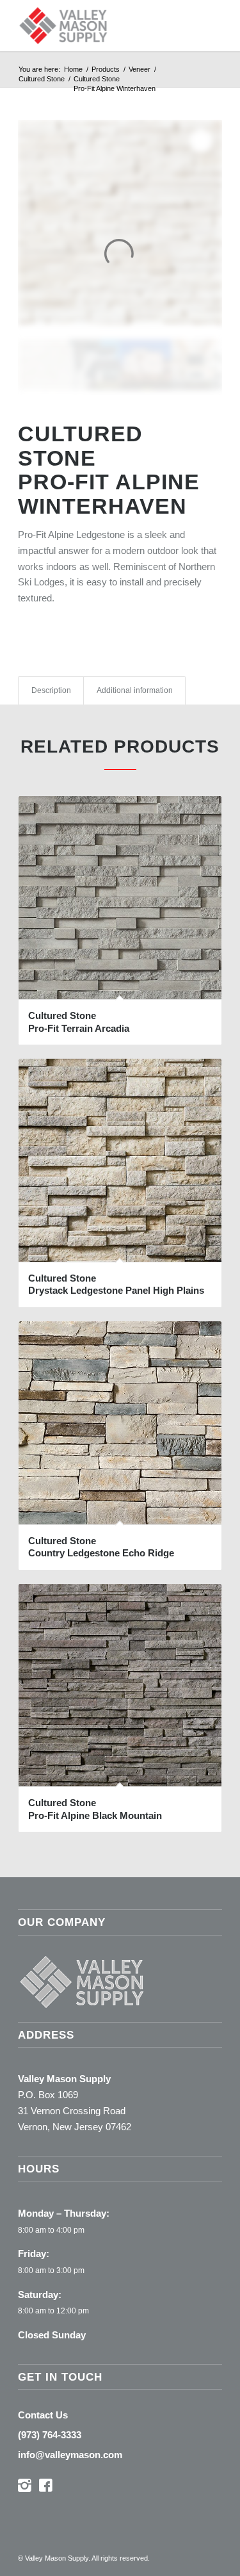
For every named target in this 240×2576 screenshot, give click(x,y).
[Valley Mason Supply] (100, 26)
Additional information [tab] (135, 690)
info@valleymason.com (70, 2455)
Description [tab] (51, 690)
